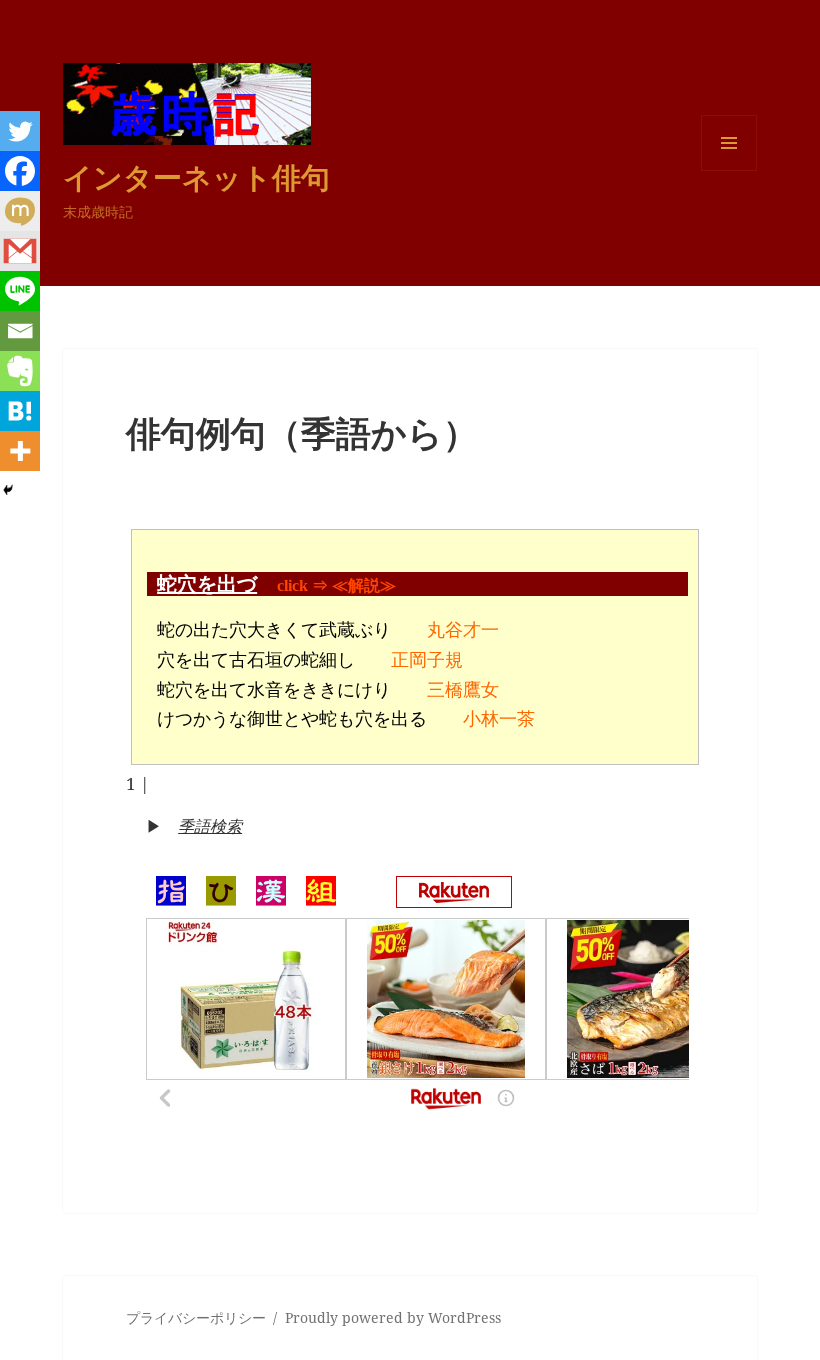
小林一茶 (499, 719)
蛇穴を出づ (207, 584)
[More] (20, 451)
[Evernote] (20, 371)
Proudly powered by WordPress (393, 1317)
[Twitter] (20, 131)
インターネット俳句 (196, 176)
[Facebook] (20, 171)
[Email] (20, 331)
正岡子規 (427, 660)
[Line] (20, 291)
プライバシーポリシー (196, 1317)
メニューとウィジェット (729, 170)
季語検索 (210, 826)
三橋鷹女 (463, 690)
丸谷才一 (463, 630)
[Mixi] (20, 211)
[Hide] (8, 490)
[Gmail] (20, 251)
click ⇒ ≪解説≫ (336, 585)
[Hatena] (20, 411)
